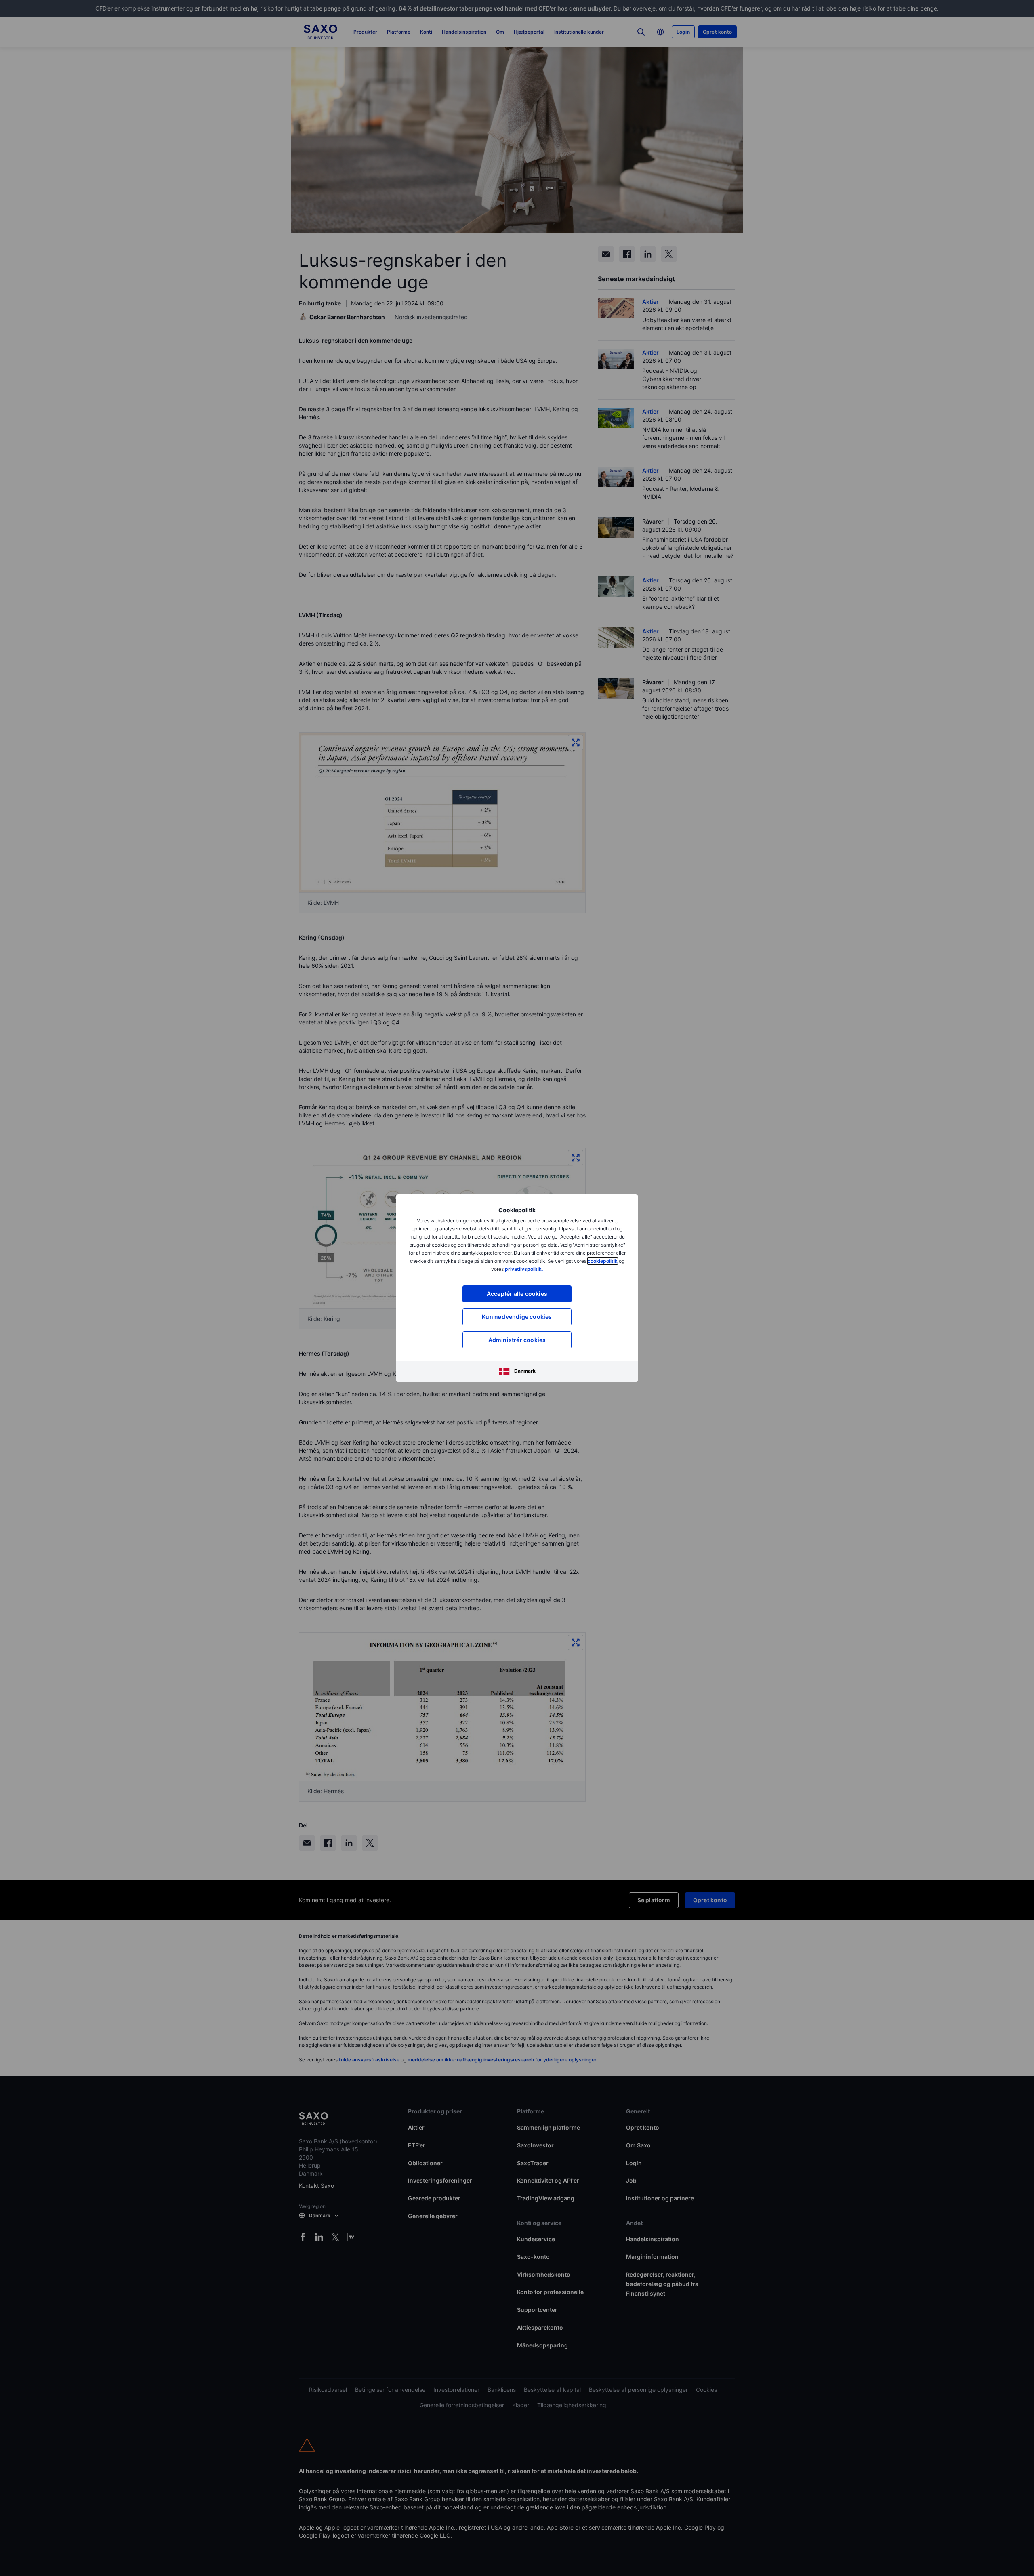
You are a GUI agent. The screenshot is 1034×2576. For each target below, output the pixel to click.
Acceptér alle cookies (517, 1294)
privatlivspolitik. (524, 1269)
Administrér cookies (517, 1340)
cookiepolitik (603, 1261)
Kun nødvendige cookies (517, 1317)
